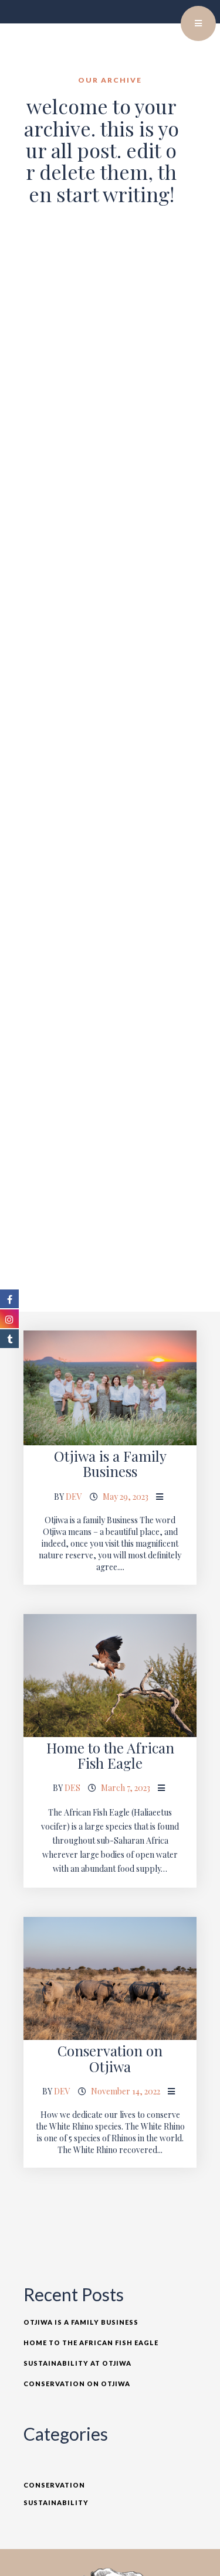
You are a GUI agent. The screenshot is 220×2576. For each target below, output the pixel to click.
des (72, 1788)
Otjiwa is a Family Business (110, 1463)
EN (170, 18)
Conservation (54, 2485)
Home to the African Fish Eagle (110, 1755)
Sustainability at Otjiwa (77, 2363)
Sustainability (56, 2502)
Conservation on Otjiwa (110, 2058)
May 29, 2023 (126, 1497)
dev (74, 1497)
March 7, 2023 (126, 1788)
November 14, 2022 (126, 2091)
